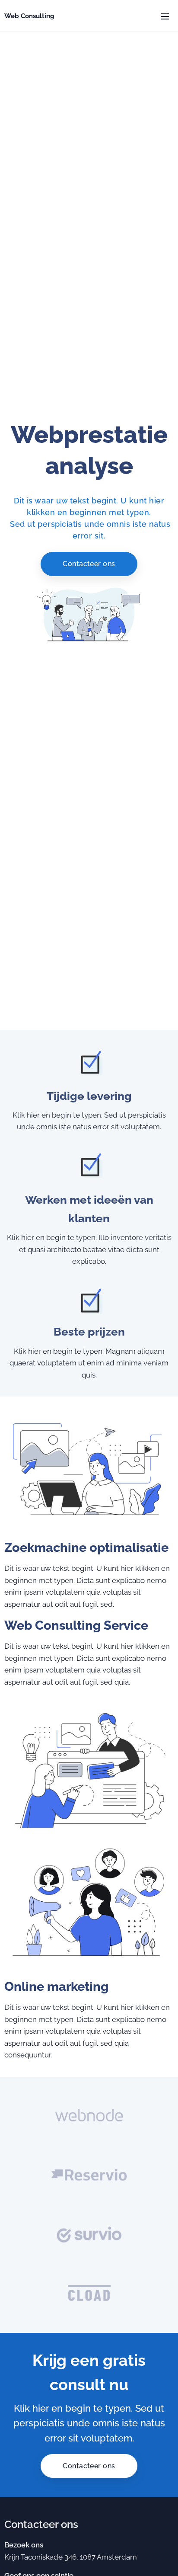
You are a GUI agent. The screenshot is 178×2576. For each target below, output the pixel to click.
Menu (165, 16)
